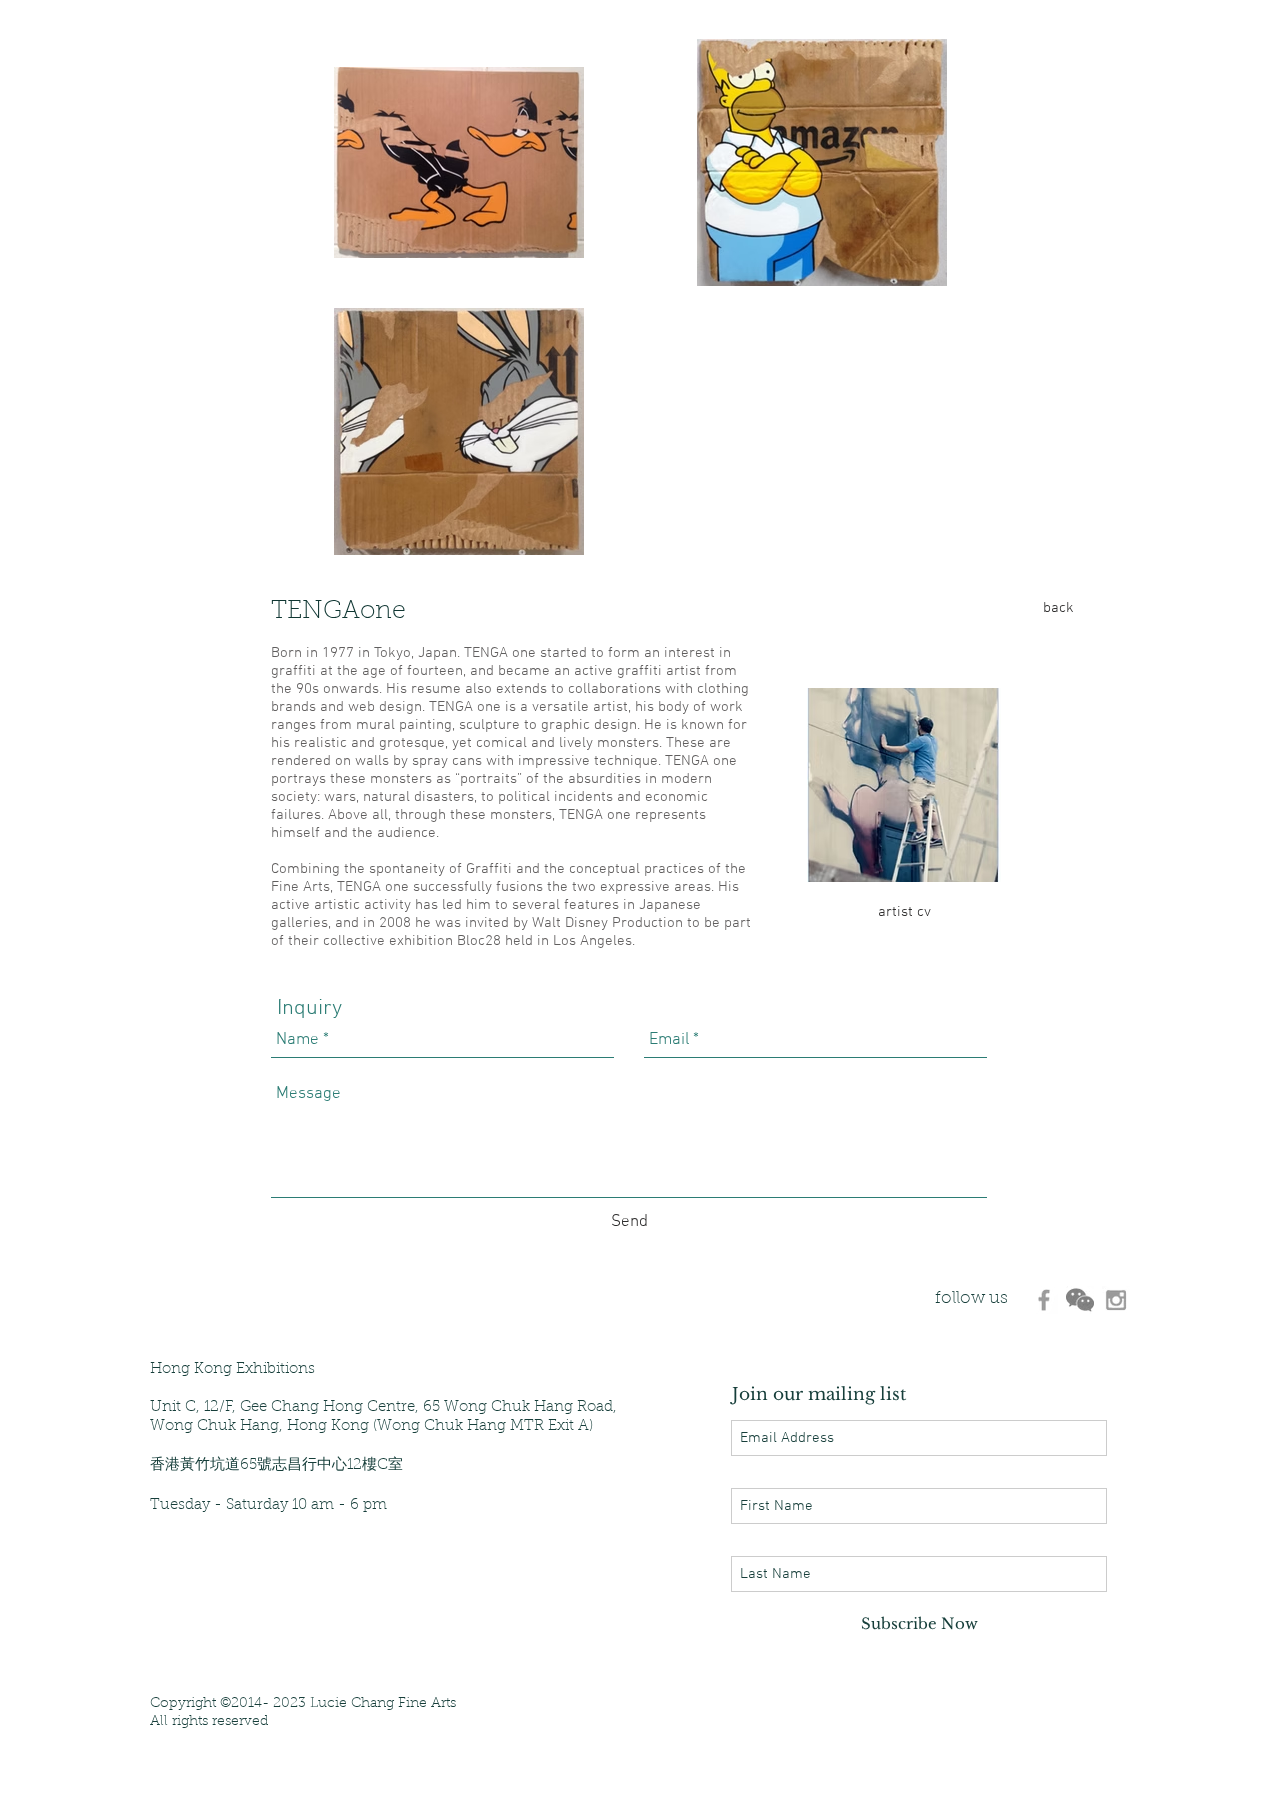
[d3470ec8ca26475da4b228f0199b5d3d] (1044, 1300)
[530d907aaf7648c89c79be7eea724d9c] (1116, 1300)
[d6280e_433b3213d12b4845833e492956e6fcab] (1080, 1300)
